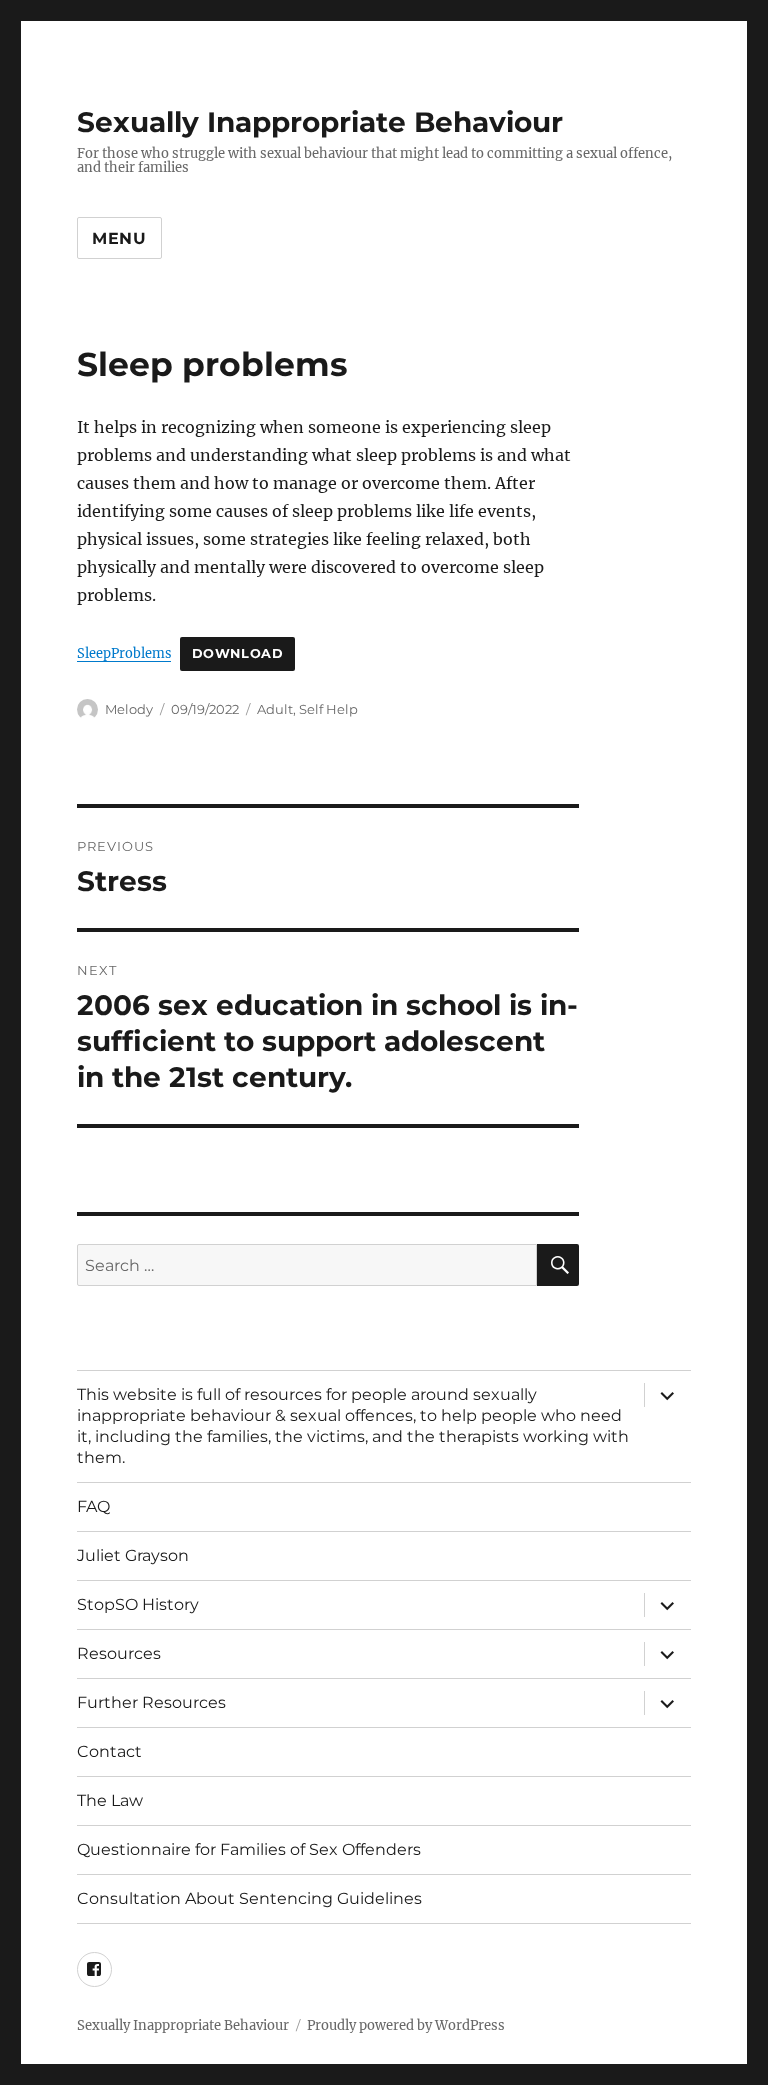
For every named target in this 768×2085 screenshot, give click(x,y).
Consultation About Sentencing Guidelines (249, 1898)
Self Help (328, 709)
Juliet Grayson (133, 1555)
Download (238, 653)
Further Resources (151, 1702)
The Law (110, 1800)
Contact (109, 1751)
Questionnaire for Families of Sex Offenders (249, 1849)
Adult (275, 709)
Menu (119, 238)
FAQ (93, 1506)
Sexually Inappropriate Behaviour (320, 122)
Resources (119, 1653)
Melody (129, 709)
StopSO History (138, 1604)
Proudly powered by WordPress (406, 2025)
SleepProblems (124, 653)
